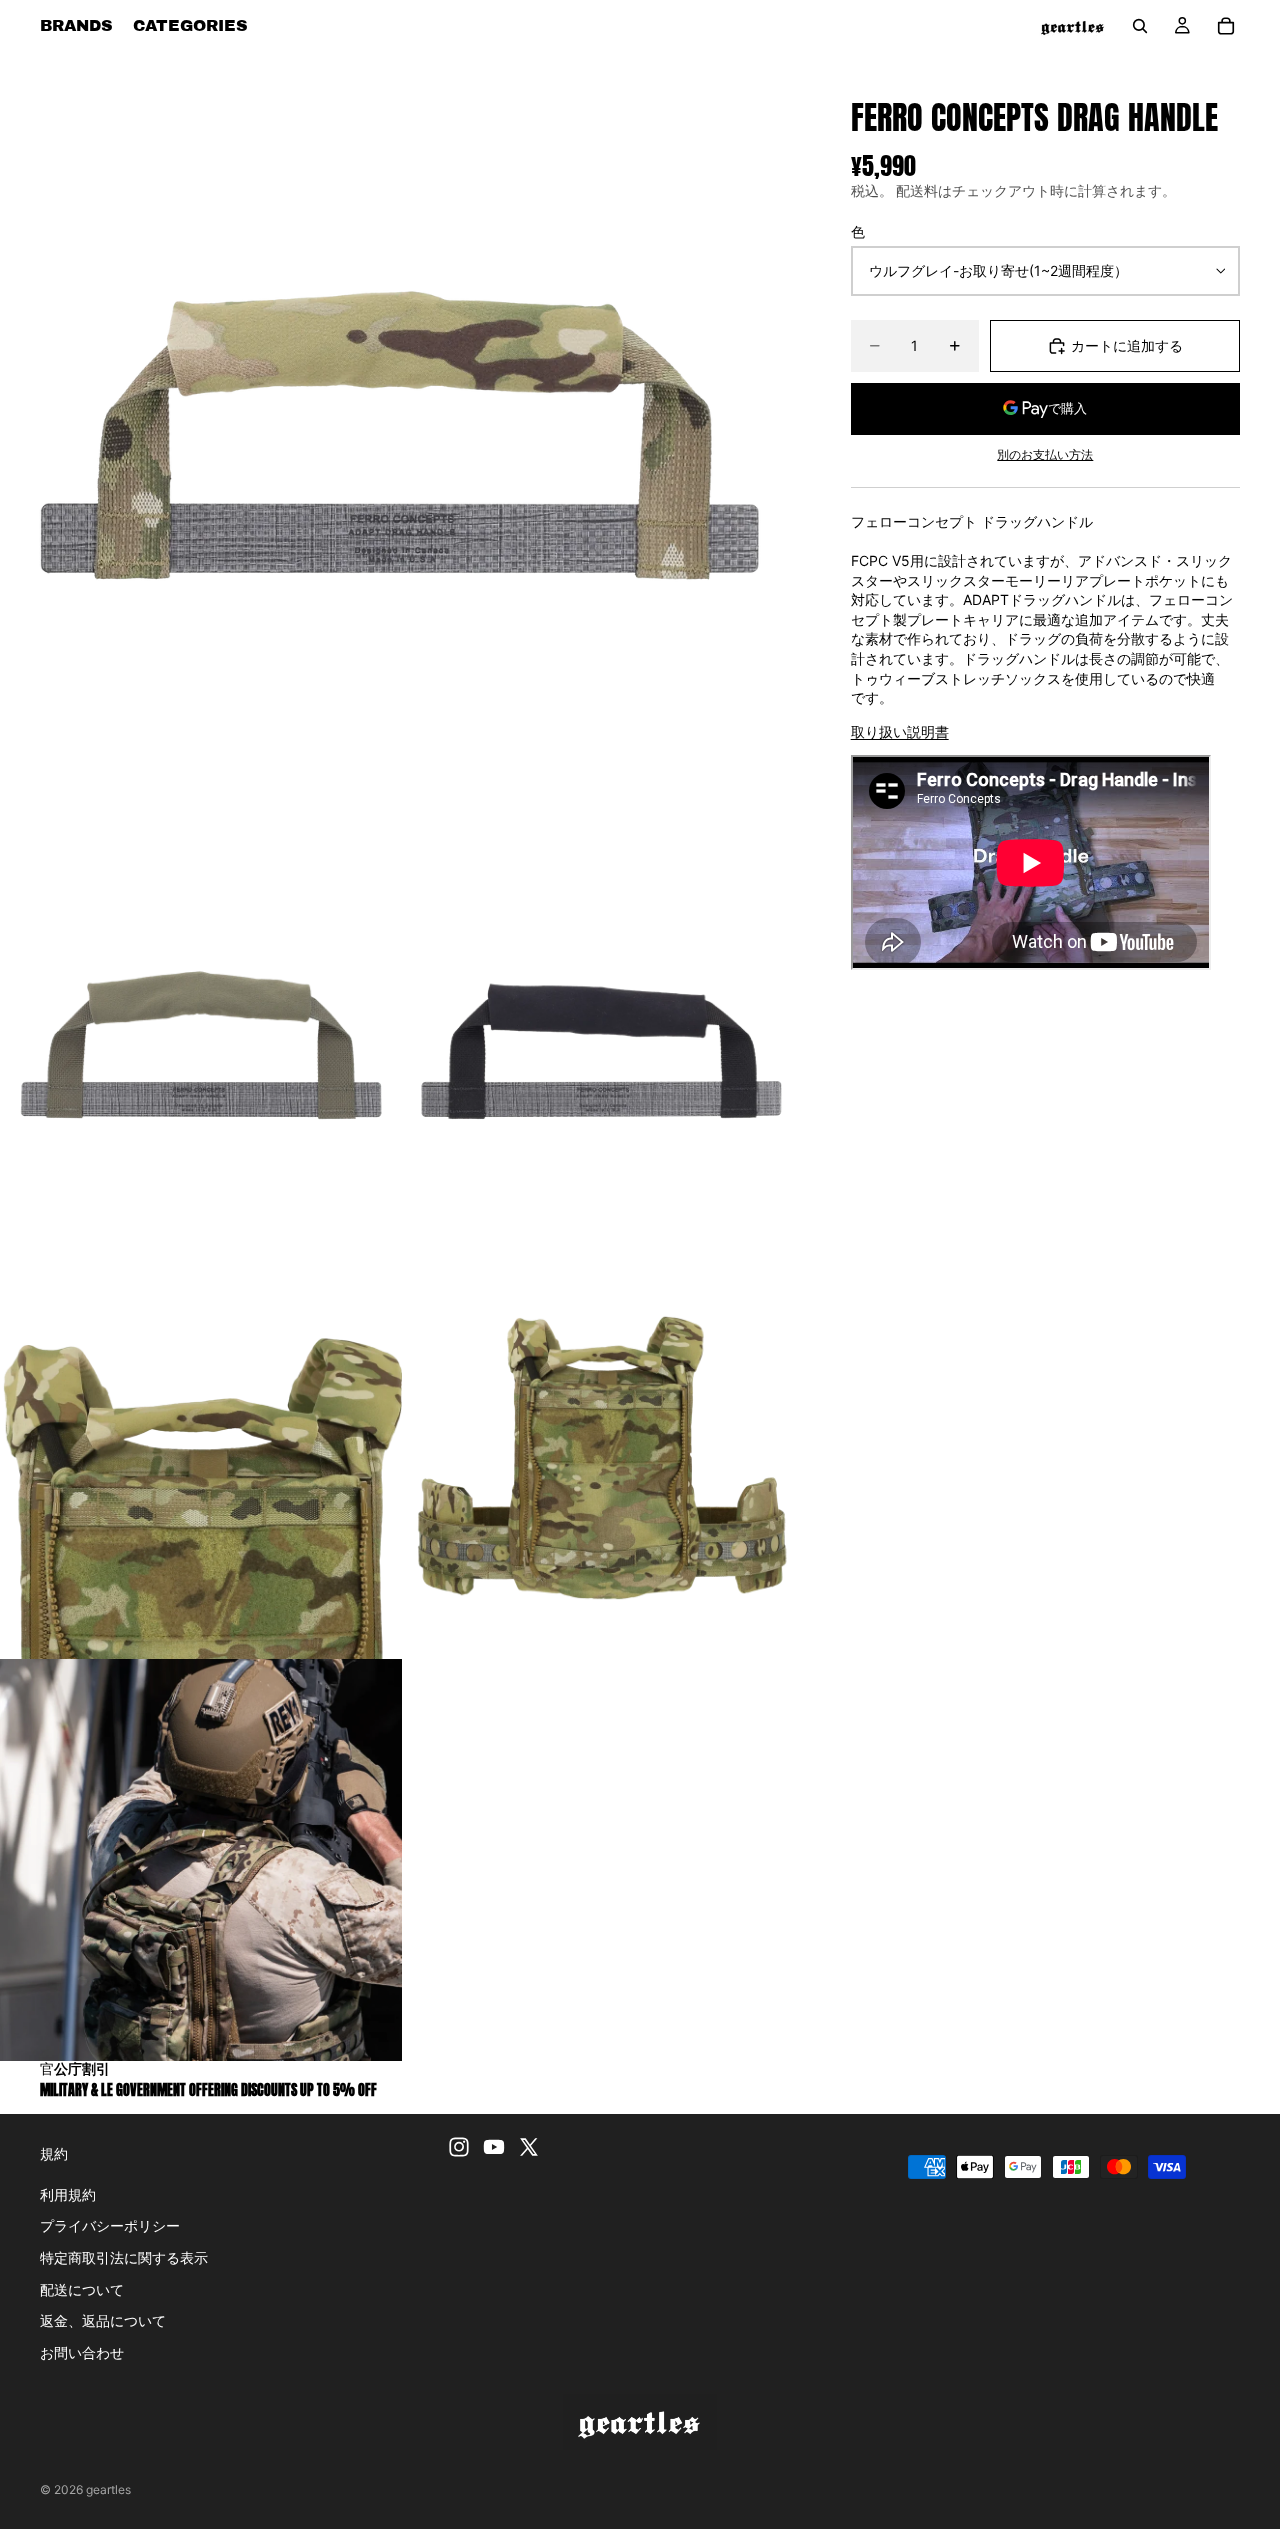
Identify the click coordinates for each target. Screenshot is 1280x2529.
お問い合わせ (82, 2352)
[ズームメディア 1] (401, 453)
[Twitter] (529, 2147)
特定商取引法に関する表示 (124, 2257)
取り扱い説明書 (900, 731)
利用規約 (68, 2194)
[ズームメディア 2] (201, 1056)
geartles (108, 2489)
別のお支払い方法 (1045, 455)
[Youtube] (494, 2147)
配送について (82, 2288)
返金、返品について (103, 2320)
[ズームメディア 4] (201, 1458)
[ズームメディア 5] (602, 1458)
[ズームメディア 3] (602, 1056)
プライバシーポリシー (110, 2225)
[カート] (1226, 26)
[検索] (1140, 26)
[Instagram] (459, 2147)
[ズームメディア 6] (201, 1860)
